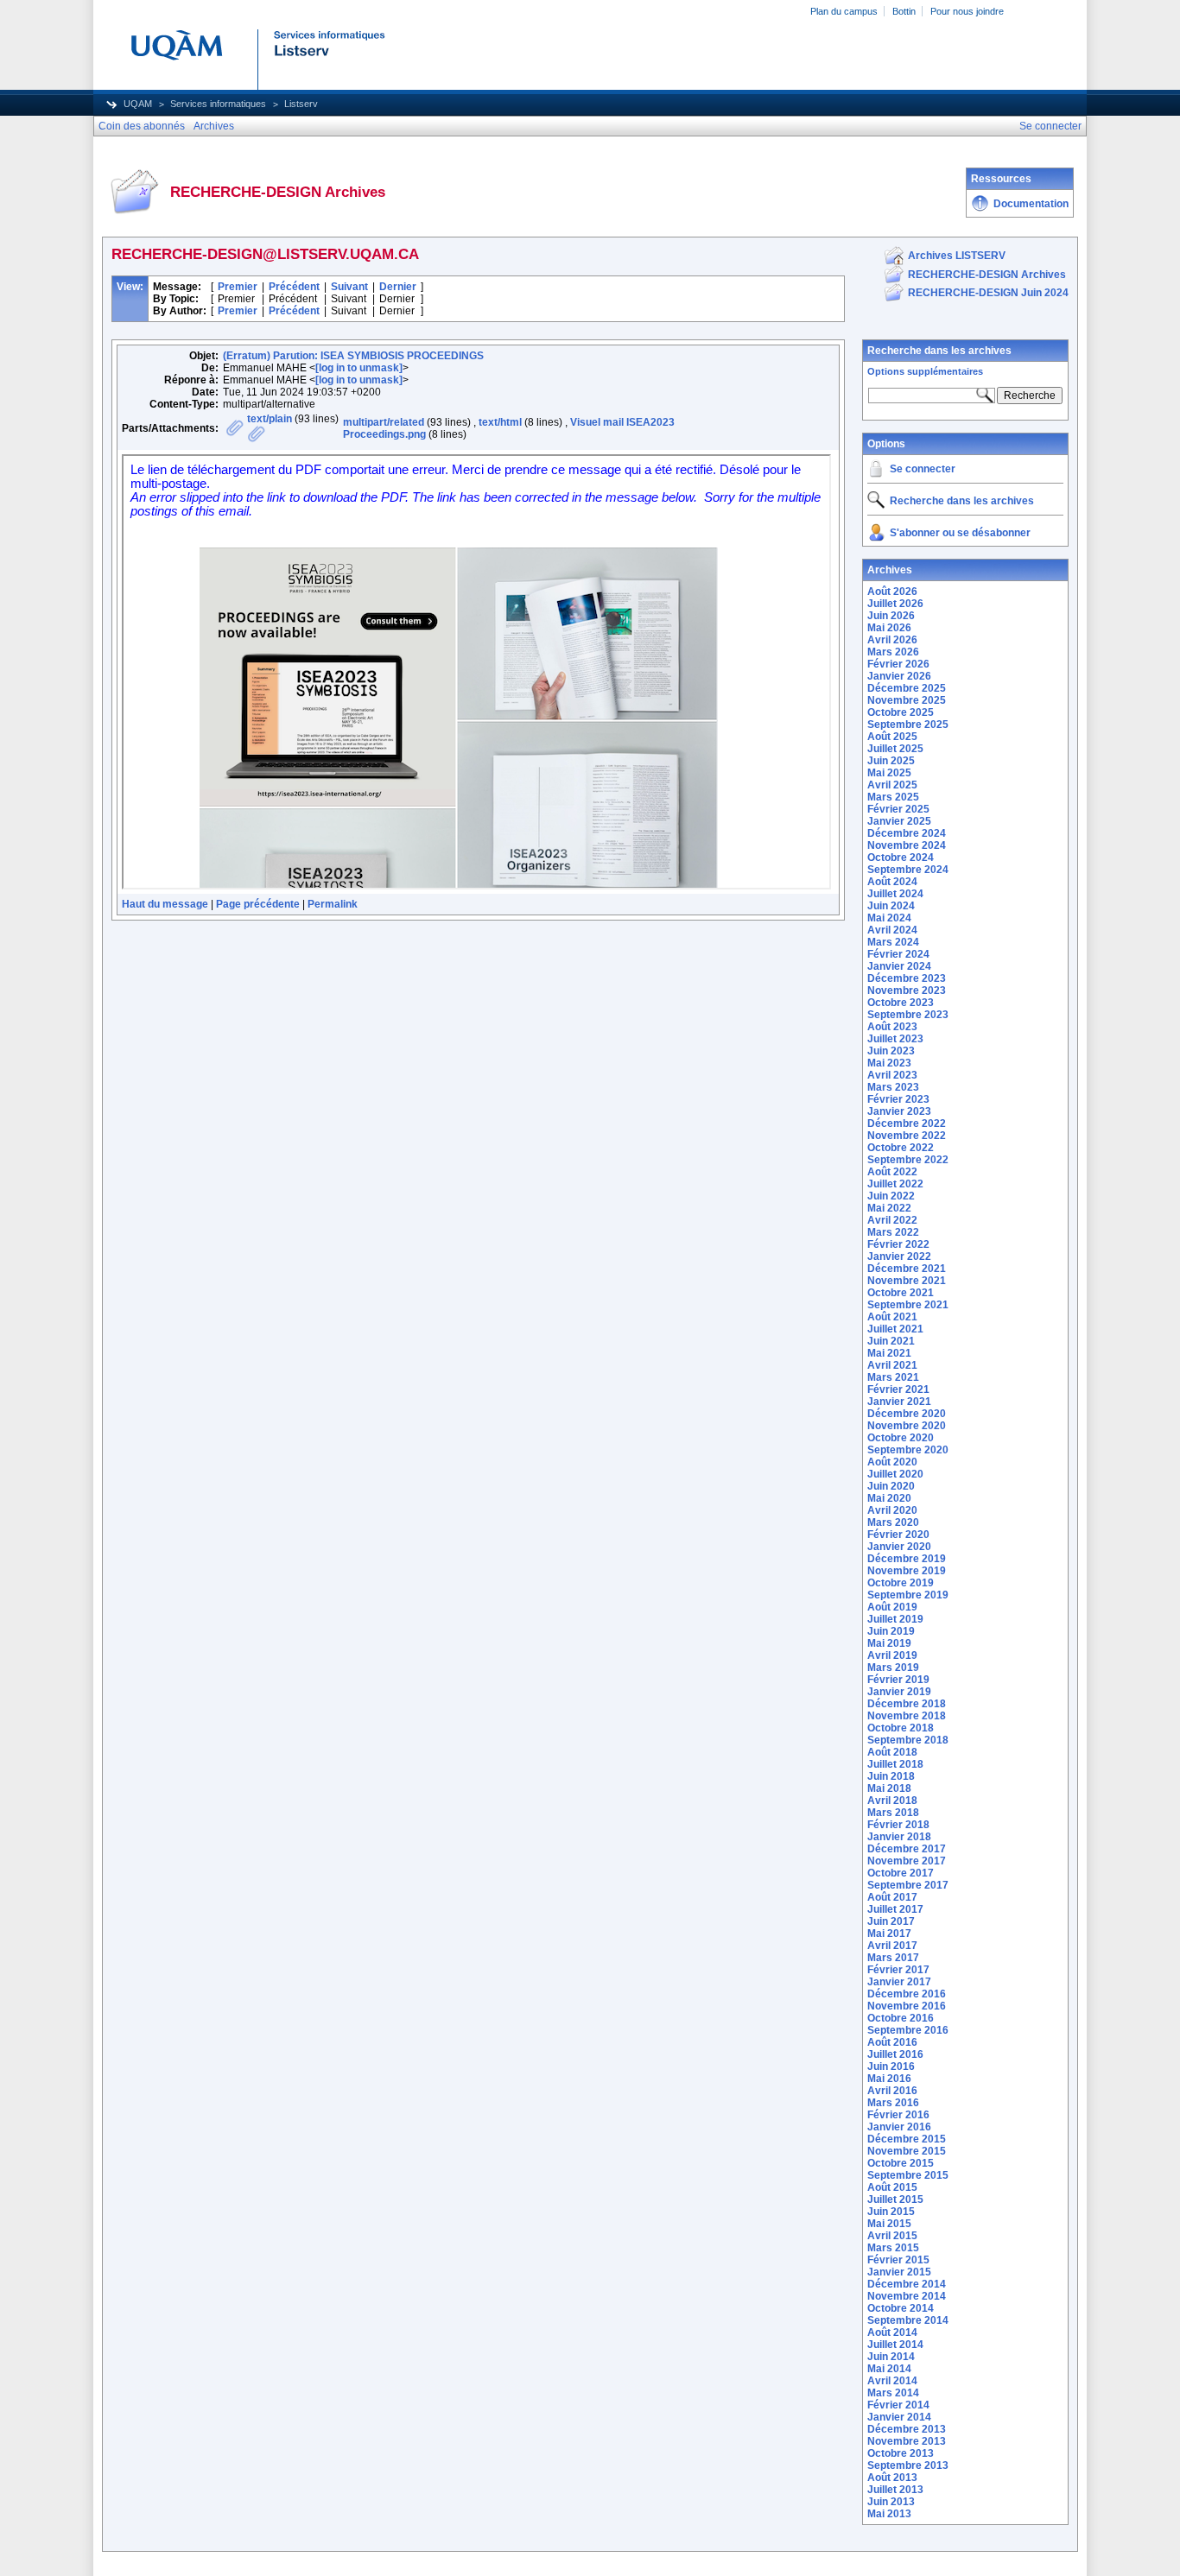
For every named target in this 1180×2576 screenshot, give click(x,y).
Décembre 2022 (907, 1123)
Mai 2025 (889, 773)
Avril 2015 (892, 2236)
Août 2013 (892, 2478)
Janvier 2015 (899, 2272)
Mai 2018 (889, 1788)
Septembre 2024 (908, 870)
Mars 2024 (893, 942)
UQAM (138, 104)
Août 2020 (892, 1462)
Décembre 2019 (907, 1559)
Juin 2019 (891, 1631)
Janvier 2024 (899, 966)
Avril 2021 (892, 1365)
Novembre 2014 (907, 2296)
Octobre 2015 (901, 2163)
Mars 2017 (893, 1958)
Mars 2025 (893, 797)
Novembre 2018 (907, 1716)
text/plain (270, 419)
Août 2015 (892, 2187)
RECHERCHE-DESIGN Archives (987, 275)
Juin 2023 (891, 1051)
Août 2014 (892, 2332)
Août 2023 (892, 1027)
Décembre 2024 (907, 833)
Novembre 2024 (907, 845)
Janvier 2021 (899, 1402)
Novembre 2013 (907, 2441)
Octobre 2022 (901, 1148)
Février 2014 (898, 2405)
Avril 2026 (892, 640)
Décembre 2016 (907, 1994)
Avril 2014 (892, 2381)
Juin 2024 (891, 906)
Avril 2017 (892, 1946)
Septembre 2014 (908, 2320)
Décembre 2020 (907, 1414)
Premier (238, 287)
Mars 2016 (893, 2103)
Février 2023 (898, 1099)
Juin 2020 (891, 1486)
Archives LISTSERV (957, 256)
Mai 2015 (889, 2224)
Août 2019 (892, 1607)
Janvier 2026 (899, 676)
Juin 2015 (891, 2212)
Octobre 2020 (901, 1438)
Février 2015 (898, 2260)
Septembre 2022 (908, 1160)
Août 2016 (892, 2042)
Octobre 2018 (901, 1728)
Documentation (1031, 204)
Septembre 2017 (908, 1885)
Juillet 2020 (895, 1474)
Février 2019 (898, 1680)
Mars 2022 (893, 1232)
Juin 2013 (891, 2502)
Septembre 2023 (908, 1015)
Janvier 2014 (899, 2417)
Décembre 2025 (907, 688)
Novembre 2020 (907, 1426)
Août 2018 (892, 1752)
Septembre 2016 (908, 2030)
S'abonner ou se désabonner (960, 533)
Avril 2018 (892, 1801)
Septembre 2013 (908, 2465)
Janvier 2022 (899, 1256)
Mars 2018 (893, 1813)
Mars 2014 (893, 2393)
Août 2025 (892, 737)
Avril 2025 (892, 785)
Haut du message (165, 904)
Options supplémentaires (925, 371)
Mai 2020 (889, 1498)
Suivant (349, 287)
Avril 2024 (892, 930)
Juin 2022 (891, 1196)
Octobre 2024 (901, 858)
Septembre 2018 (908, 1740)
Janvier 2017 (899, 1982)
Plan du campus (844, 11)
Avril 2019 (892, 1655)
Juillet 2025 (895, 749)
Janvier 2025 (899, 821)
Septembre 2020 (908, 1450)
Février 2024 (898, 954)
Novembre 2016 (907, 2006)
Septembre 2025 (908, 725)
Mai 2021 (889, 1353)
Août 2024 (892, 882)
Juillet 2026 (895, 604)
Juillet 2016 (895, 2054)
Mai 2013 (889, 2514)
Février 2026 (898, 664)
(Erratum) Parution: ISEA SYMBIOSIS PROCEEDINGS (353, 356)
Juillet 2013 (895, 2490)
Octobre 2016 (901, 2018)
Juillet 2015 (895, 2199)
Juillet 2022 (895, 1184)
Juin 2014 (891, 2357)
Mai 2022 (889, 1208)
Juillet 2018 (895, 1764)
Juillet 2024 (895, 894)
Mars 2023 (893, 1087)
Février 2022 (898, 1244)
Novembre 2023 (907, 991)
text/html (500, 422)
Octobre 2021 (901, 1293)
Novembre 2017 (907, 1861)
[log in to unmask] (359, 368)
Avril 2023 (892, 1075)
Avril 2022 (892, 1220)
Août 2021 (892, 1317)
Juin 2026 (891, 616)
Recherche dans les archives (939, 351)
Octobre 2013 (901, 2453)
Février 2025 (898, 809)
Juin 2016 (891, 2066)
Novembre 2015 (907, 2151)
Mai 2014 (889, 2369)
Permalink (333, 904)
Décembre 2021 (907, 1269)
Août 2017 (892, 1897)
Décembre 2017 (907, 1849)
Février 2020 (898, 1535)
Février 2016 (898, 2115)
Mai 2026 (889, 628)
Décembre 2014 (907, 2284)
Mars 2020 (893, 1522)
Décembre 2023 (907, 978)
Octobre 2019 (901, 1583)
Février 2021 (898, 1389)
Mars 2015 (893, 2248)
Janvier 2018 (899, 1837)
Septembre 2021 (908, 1305)
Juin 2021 (891, 1341)
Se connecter (923, 469)
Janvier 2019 (899, 1692)
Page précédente (258, 904)
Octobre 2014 (901, 2308)
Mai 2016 (889, 2079)
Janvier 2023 (899, 1111)
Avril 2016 (892, 2091)
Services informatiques (218, 104)
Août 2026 (892, 592)
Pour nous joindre (967, 11)
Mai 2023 (889, 1063)
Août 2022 (892, 1172)
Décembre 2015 (907, 2139)
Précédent (294, 287)
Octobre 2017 (901, 1873)
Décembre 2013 (907, 2429)
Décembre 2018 (907, 1704)
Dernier (398, 287)
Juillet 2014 (895, 2345)
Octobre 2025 (901, 712)
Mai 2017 (889, 1934)
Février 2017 (898, 1970)
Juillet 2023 (895, 1039)
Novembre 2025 (907, 700)
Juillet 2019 (895, 1619)
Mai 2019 (889, 1643)
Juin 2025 (891, 761)
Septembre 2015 (908, 2175)
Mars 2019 (893, 1668)
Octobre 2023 (901, 1003)
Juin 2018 (891, 1776)
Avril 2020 (892, 1510)
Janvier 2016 (899, 2127)
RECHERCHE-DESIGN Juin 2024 (988, 293)
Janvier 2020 (899, 1547)
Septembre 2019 (908, 1595)
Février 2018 (898, 1825)
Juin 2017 (891, 1921)
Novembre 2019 (907, 1571)
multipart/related (384, 422)
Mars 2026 (893, 652)
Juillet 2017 (895, 1909)
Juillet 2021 (895, 1329)
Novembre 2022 (907, 1136)
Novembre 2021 (907, 1281)
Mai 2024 (889, 918)
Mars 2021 (893, 1377)
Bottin (904, 11)
